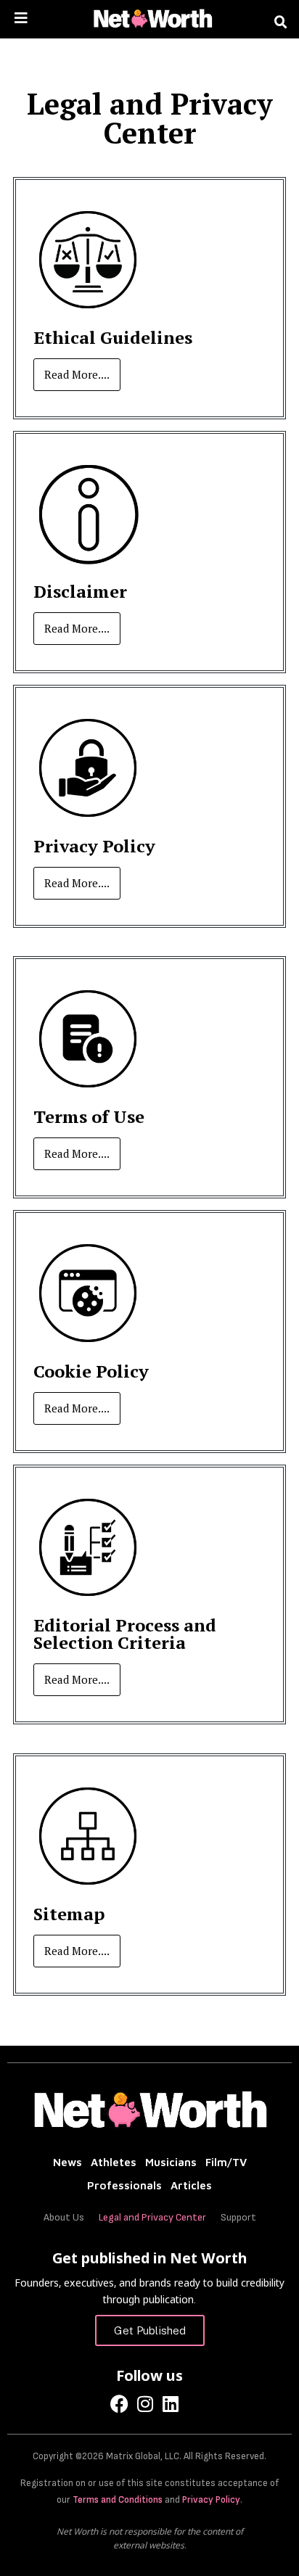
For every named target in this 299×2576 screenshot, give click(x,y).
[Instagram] (145, 2404)
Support (238, 2217)
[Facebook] (119, 2404)
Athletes (114, 2162)
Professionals (124, 2185)
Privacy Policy (211, 2500)
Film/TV (226, 2162)
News (67, 2162)
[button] (281, 22)
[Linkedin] (170, 2404)
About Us (64, 2217)
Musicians (171, 2162)
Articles (191, 2185)
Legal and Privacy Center (152, 2217)
